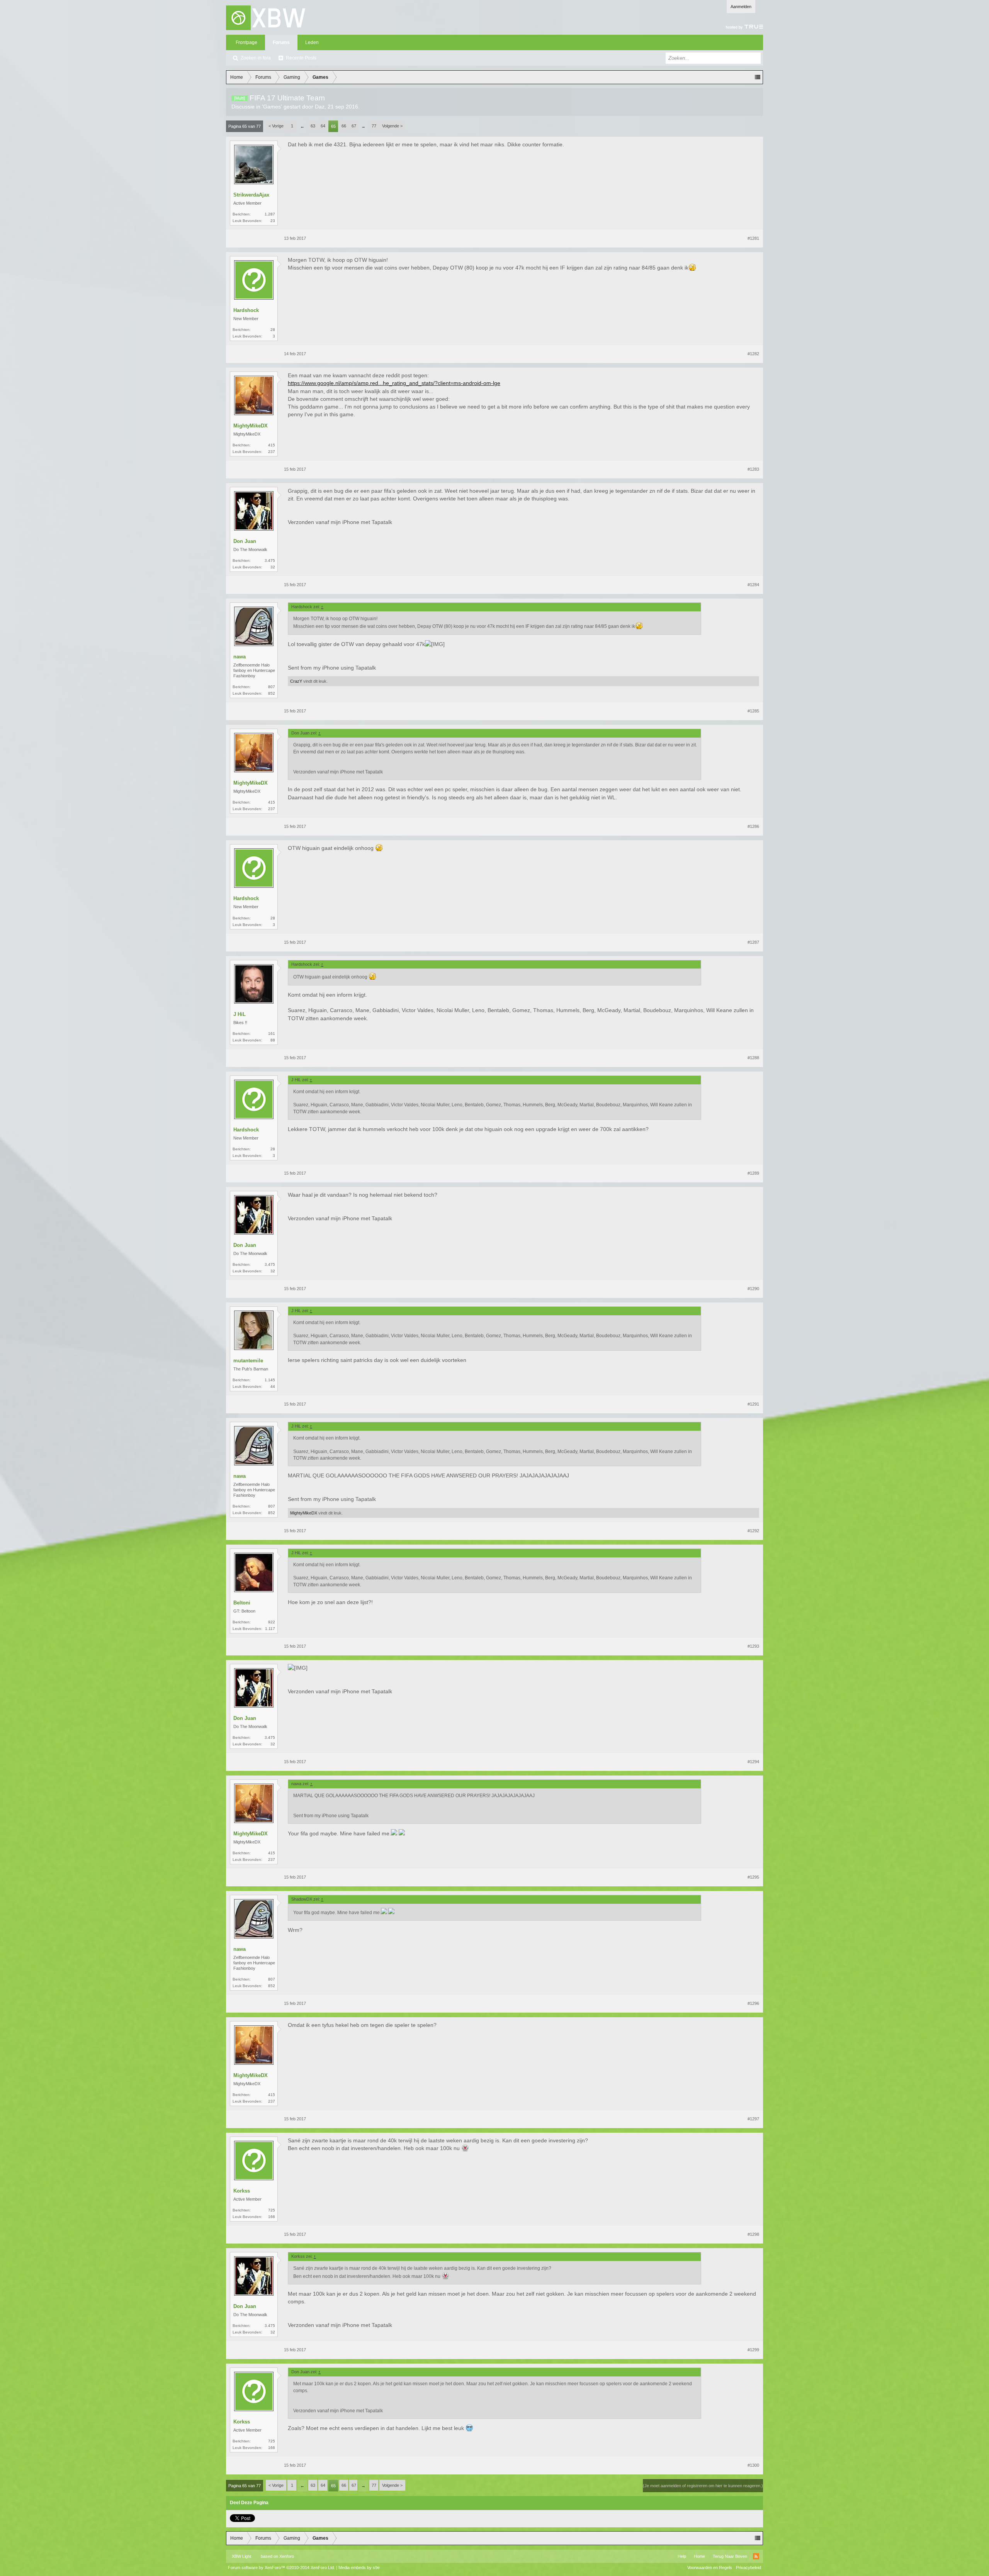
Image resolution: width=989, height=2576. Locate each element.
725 (272, 2210)
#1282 (753, 354)
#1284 (753, 585)
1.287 (270, 214)
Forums (281, 42)
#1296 (753, 2003)
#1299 (753, 2350)
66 (344, 126)
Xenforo (287, 2556)
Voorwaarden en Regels (710, 2568)
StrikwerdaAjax (251, 195)
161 (272, 1034)
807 (272, 687)
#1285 (753, 711)
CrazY (296, 681)
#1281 (753, 238)
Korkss (242, 2191)
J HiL (240, 1014)
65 (333, 126)
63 (313, 126)
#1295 (753, 1877)
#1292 (753, 1531)
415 (272, 445)
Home (699, 2556)
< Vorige (276, 126)
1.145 (270, 1380)
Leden (312, 42)
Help (682, 2556)
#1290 (753, 1289)
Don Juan (245, 541)
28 (273, 330)
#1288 (753, 1058)
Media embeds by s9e (359, 2568)
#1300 (753, 2465)
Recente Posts (301, 58)
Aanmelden (741, 7)
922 (272, 1622)
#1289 (753, 1173)
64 (323, 126)
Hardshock (246, 310)
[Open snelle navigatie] (758, 77)
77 (374, 126)
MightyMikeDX (251, 426)
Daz (320, 107)
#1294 (753, 1762)
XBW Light (241, 2556)
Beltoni (242, 1603)
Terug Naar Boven (730, 2556)
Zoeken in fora (256, 58)
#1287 (753, 942)
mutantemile (248, 1361)
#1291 (753, 1404)
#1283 (753, 469)
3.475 (270, 560)
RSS (756, 2556)
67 (354, 126)
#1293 (753, 1646)
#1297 (753, 2119)
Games (272, 107)
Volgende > (392, 126)
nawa (240, 657)
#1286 (753, 826)
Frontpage (246, 42)
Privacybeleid (749, 2568)
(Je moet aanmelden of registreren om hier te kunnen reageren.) (703, 2486)
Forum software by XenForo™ (281, 2568)
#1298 (753, 2234)
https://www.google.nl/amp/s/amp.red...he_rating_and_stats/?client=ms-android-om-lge (394, 383)
